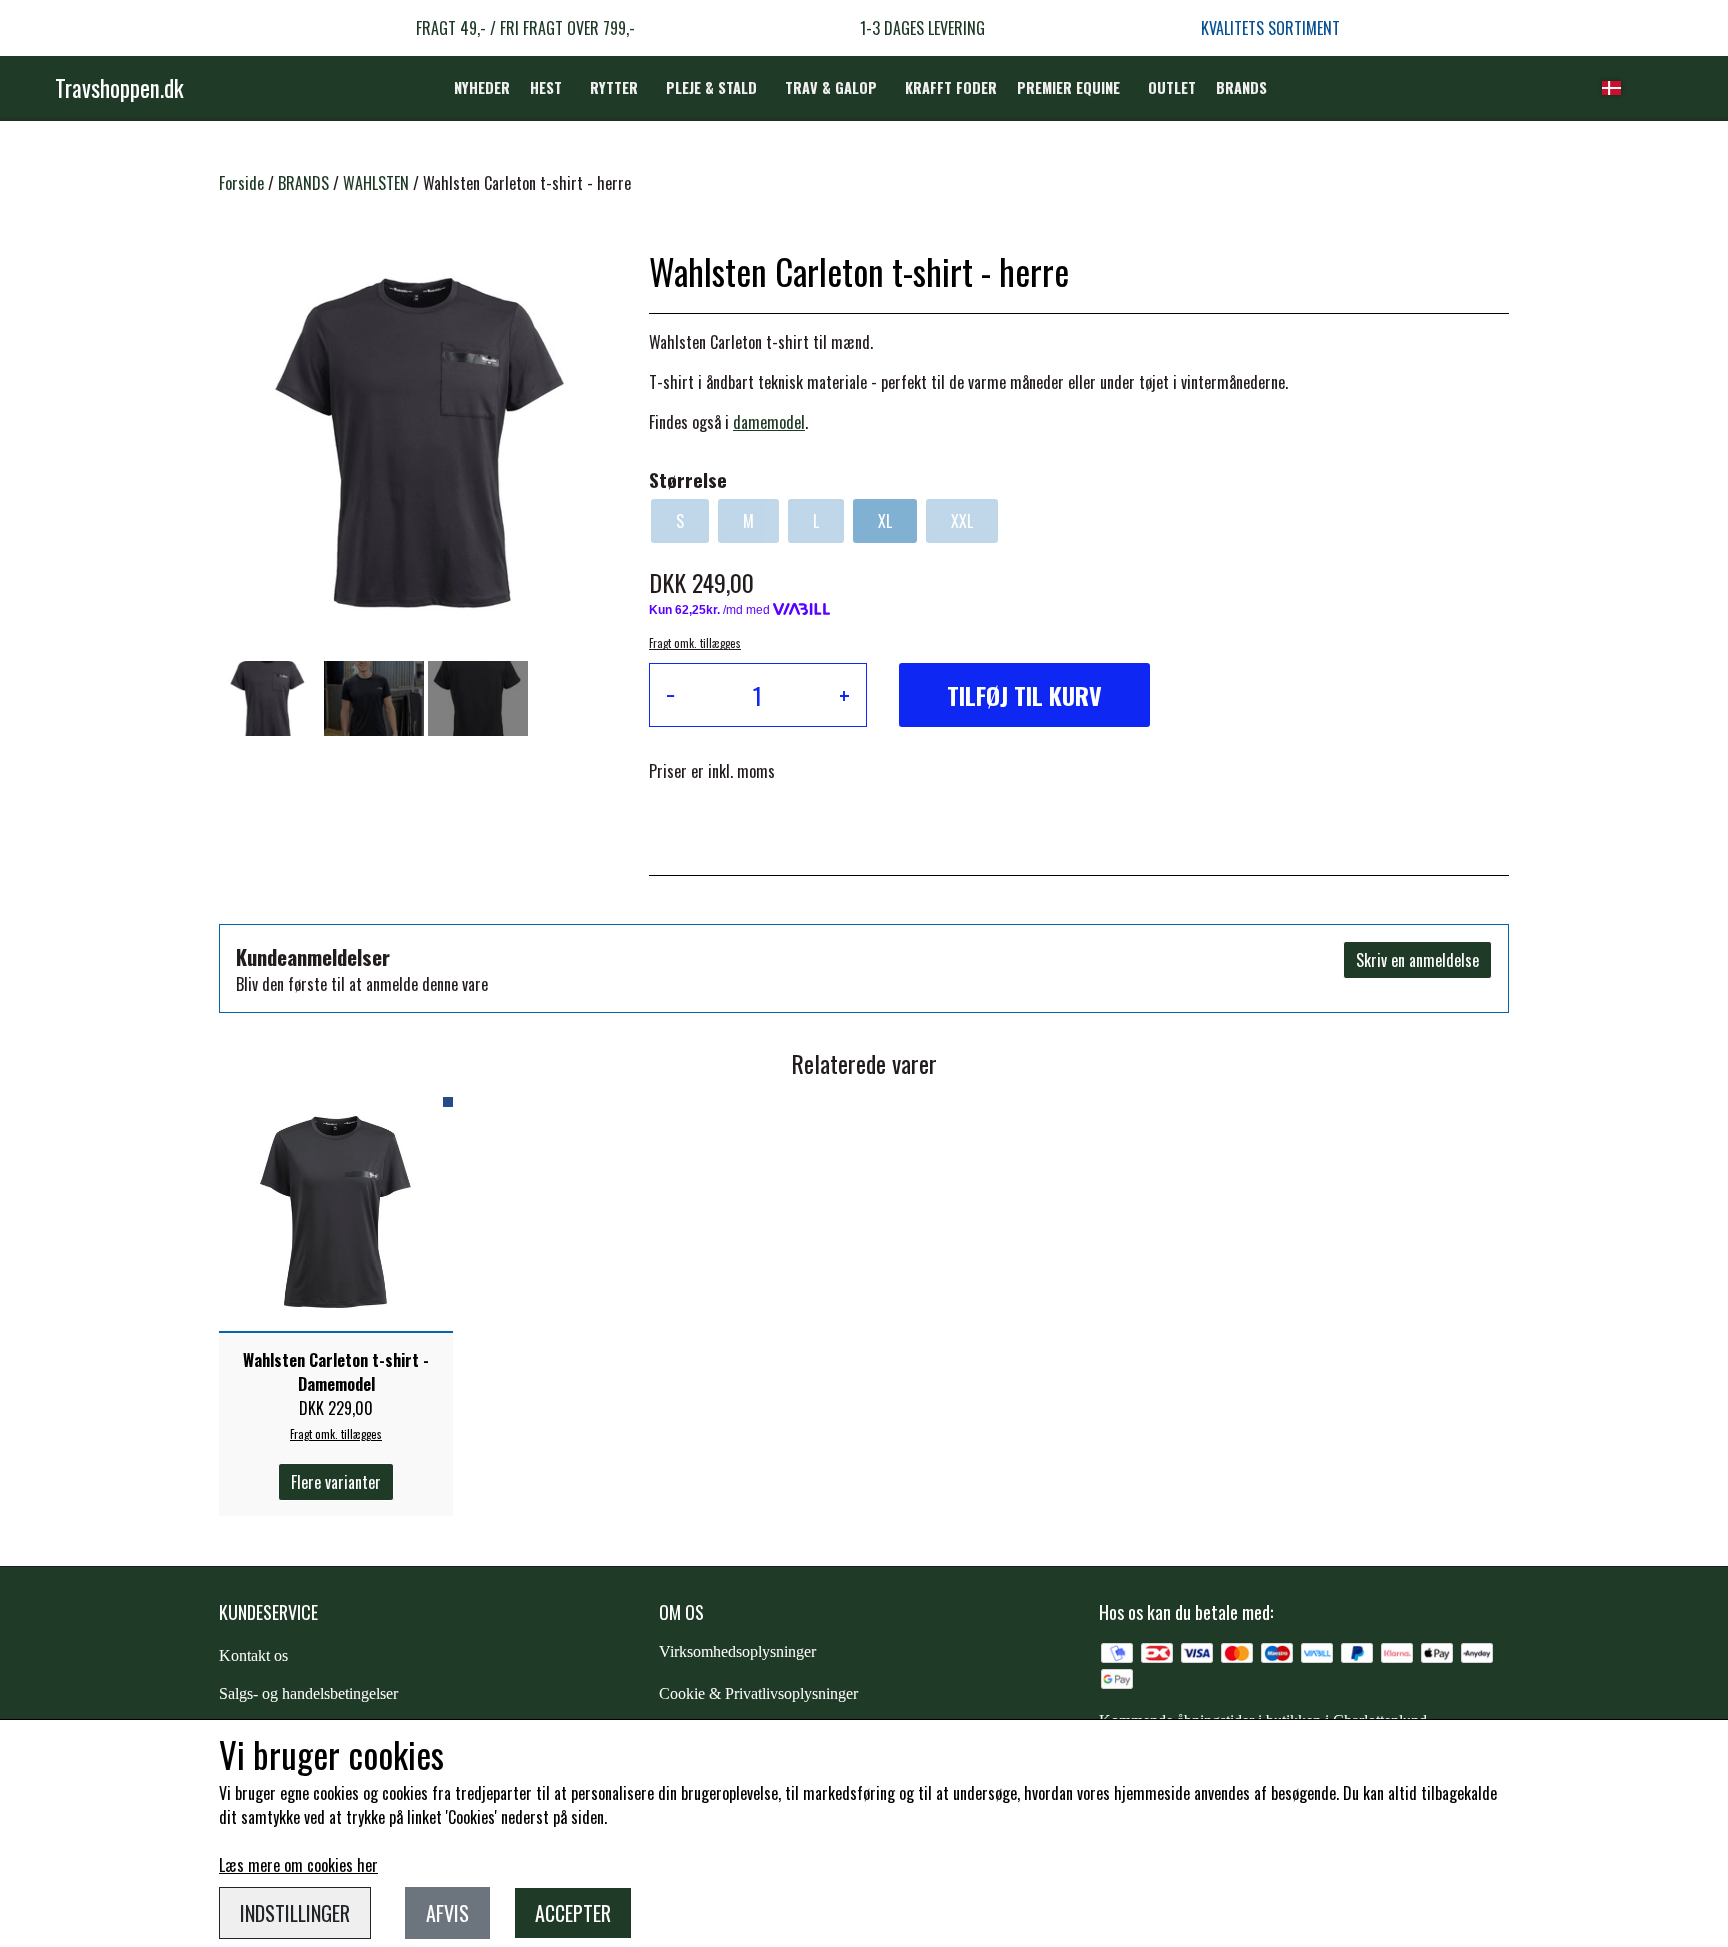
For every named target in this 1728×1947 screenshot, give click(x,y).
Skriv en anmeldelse (1417, 960)
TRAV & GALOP (831, 87)
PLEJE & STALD (711, 87)
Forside (241, 183)
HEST (546, 87)
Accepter (573, 1913)
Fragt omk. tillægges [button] (695, 643)
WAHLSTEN (376, 183)
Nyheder (482, 87)
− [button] (670, 695)
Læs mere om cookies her (298, 1865)
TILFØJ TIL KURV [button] (1024, 695)
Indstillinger (295, 1913)
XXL (962, 521)
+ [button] (844, 695)
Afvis (447, 1913)
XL (885, 521)
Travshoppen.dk (119, 88)
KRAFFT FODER (951, 87)
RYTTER (614, 87)
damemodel (769, 422)
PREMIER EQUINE (1068, 87)
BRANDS (1241, 87)
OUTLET (1172, 87)
